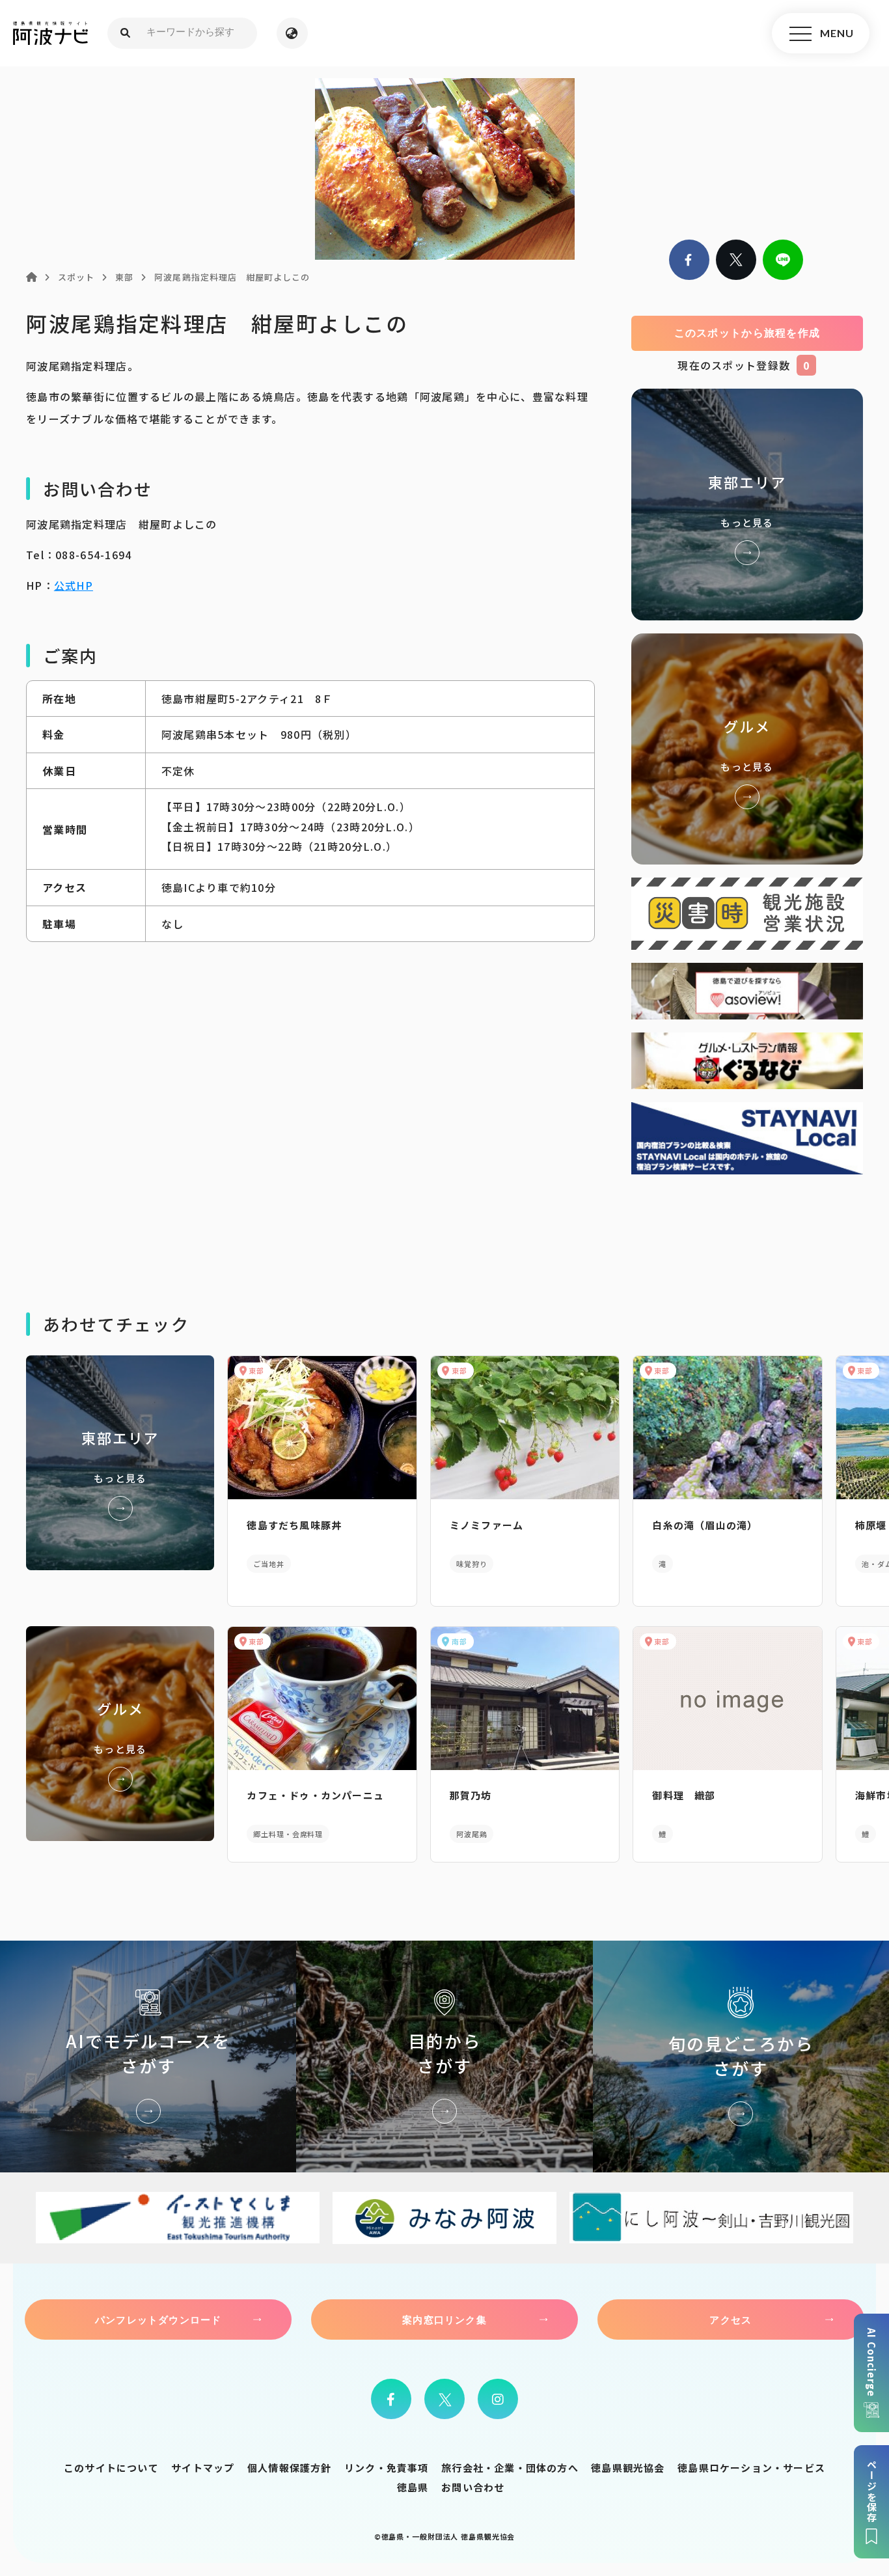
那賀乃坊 (471, 1795)
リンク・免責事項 (387, 2468)
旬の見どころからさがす (741, 2056)
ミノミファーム (486, 1525)
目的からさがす (444, 2056)
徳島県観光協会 (628, 2468)
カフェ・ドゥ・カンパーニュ (315, 1795)
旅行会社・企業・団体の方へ (510, 2468)
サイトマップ (203, 2468)
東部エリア (747, 504)
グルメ (747, 749)
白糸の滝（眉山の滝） (705, 1525)
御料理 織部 (684, 1795)
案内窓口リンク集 (444, 2320)
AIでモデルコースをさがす (148, 2056)
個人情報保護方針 (290, 2468)
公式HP (74, 585)
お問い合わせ (473, 2487)
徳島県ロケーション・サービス (751, 2468)
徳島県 (413, 2487)
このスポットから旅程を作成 (747, 333)
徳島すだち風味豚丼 (294, 1525)
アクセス (731, 2320)
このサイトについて (111, 2468)
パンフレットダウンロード (158, 2320)
